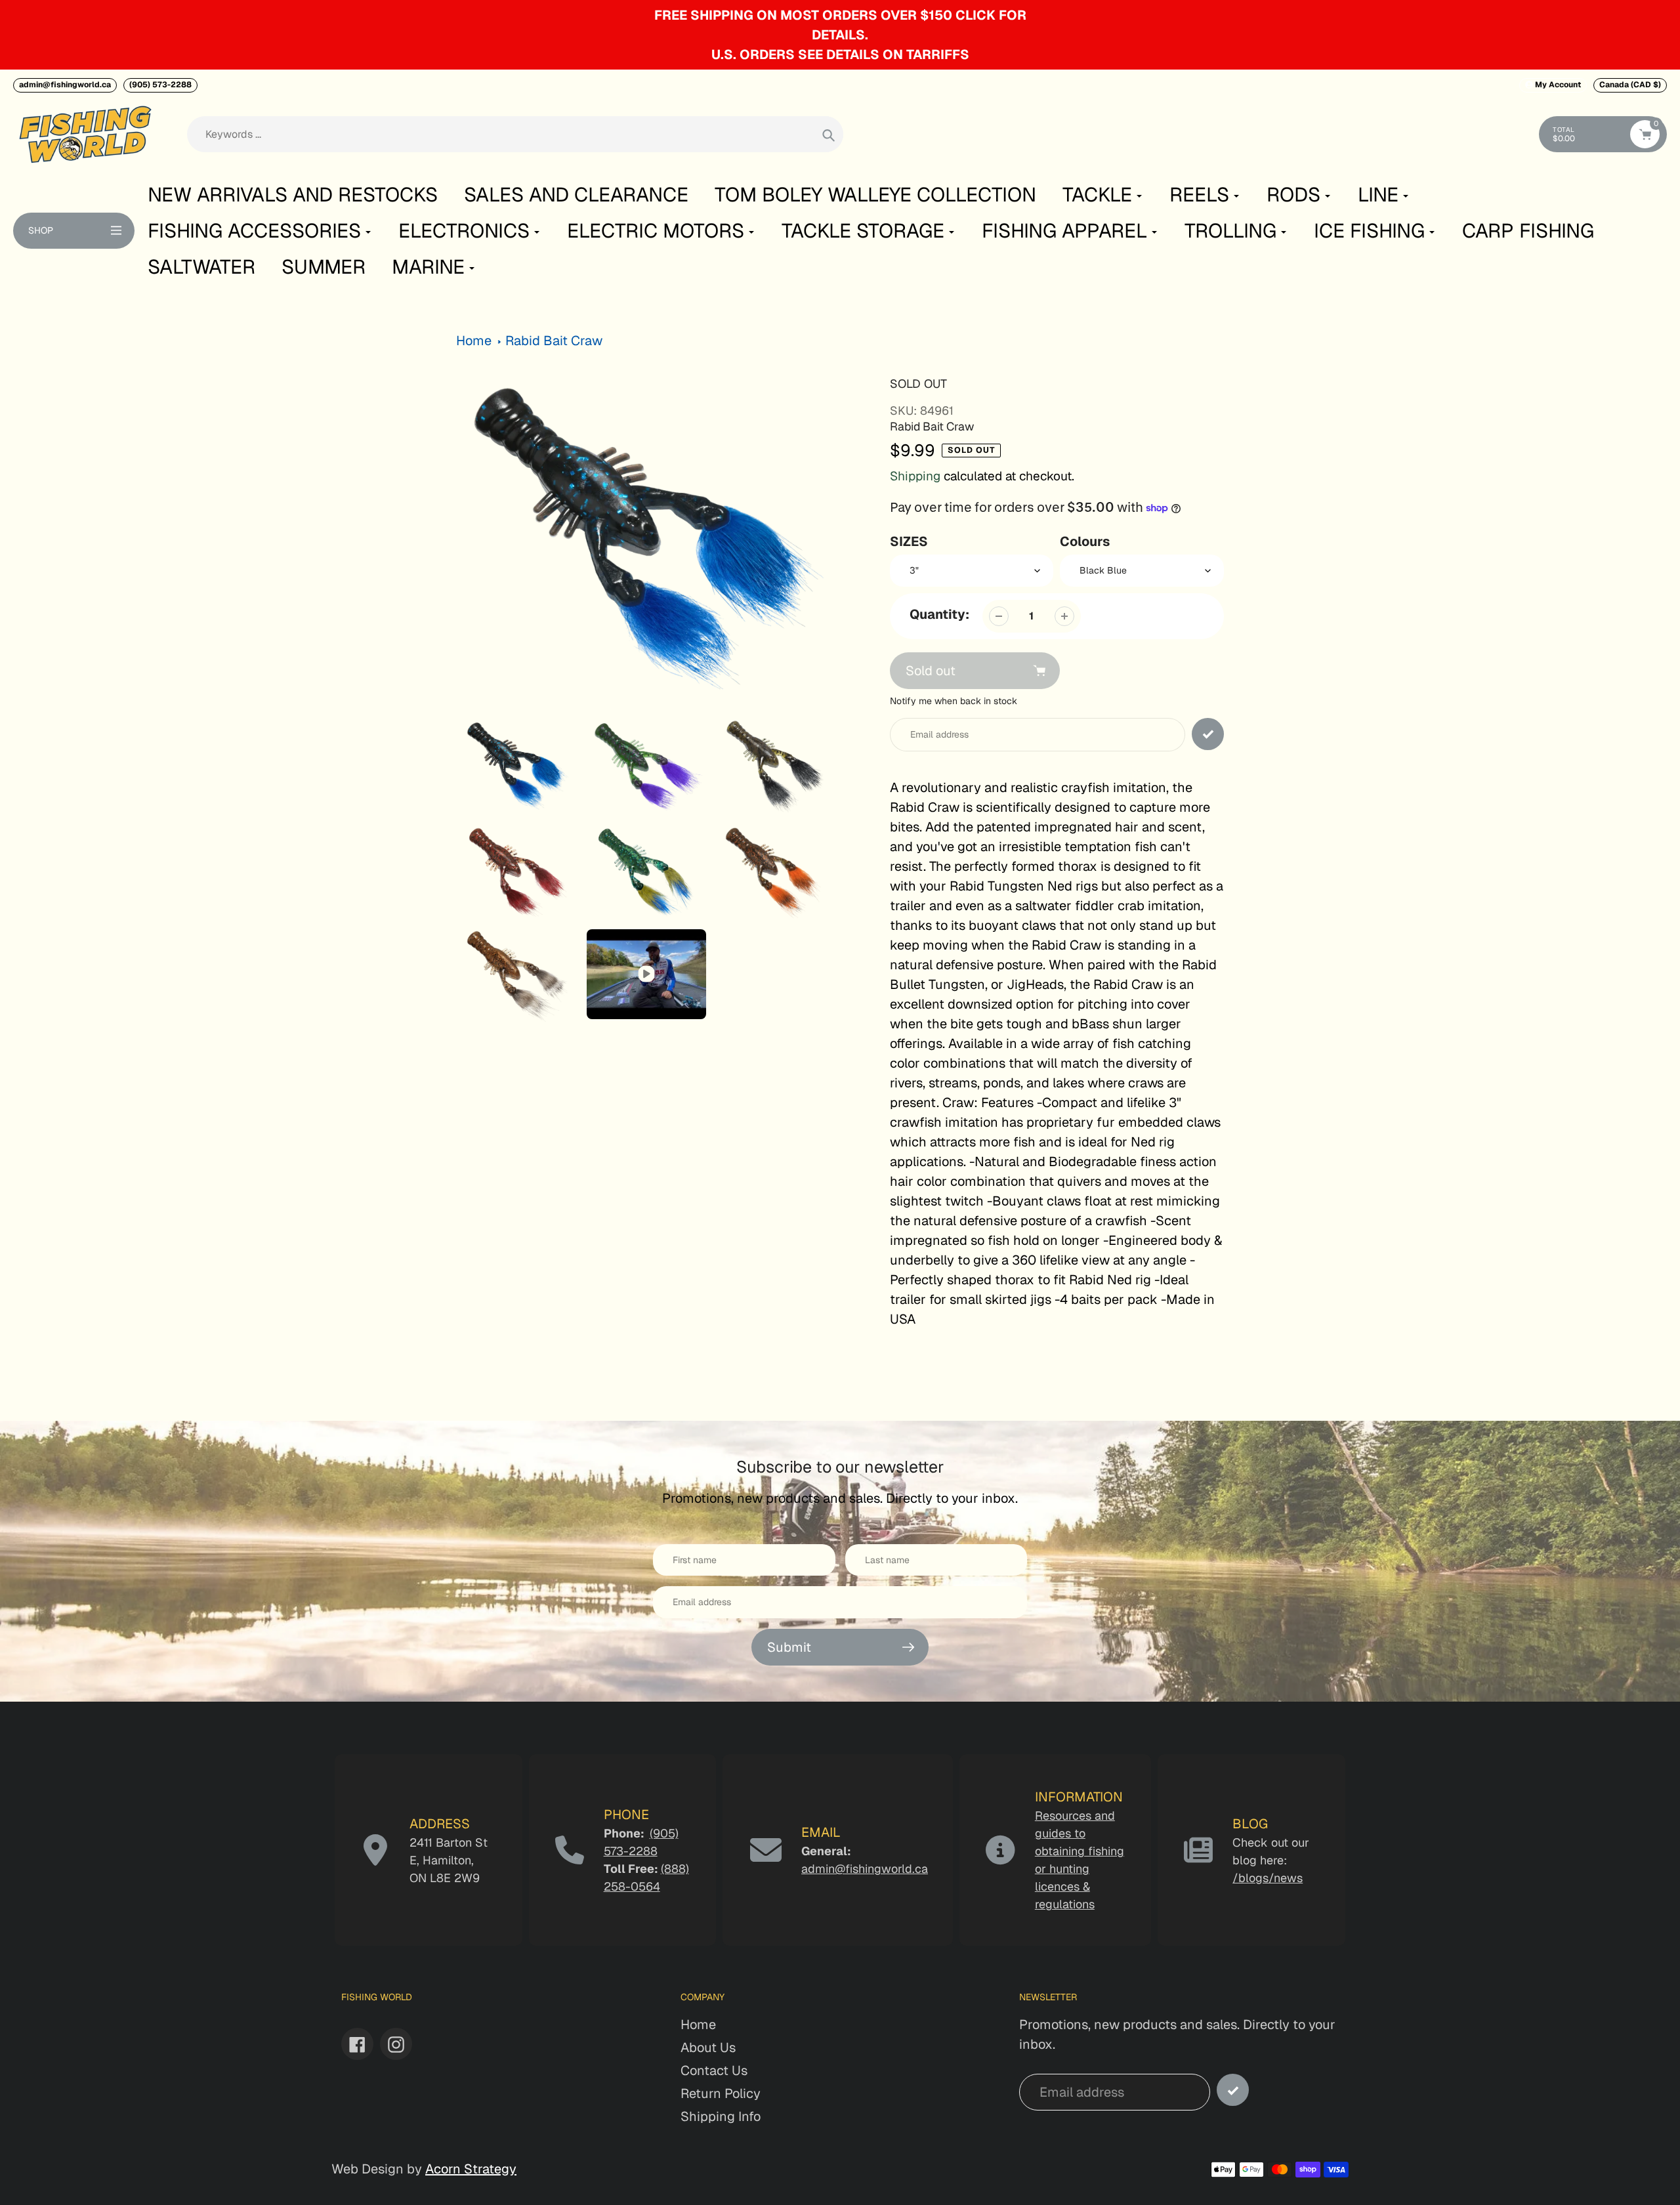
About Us (708, 2047)
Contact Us (714, 2070)
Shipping (915, 476)
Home (474, 341)
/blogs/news (1268, 1878)
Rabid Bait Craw (554, 341)
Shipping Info (721, 2116)
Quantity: (939, 614)
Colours (1085, 541)
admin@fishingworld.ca (65, 85)
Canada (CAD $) (1630, 85)
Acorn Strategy (471, 2169)
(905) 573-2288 (160, 85)
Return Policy (721, 2093)
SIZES (909, 541)
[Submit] (1233, 2090)
